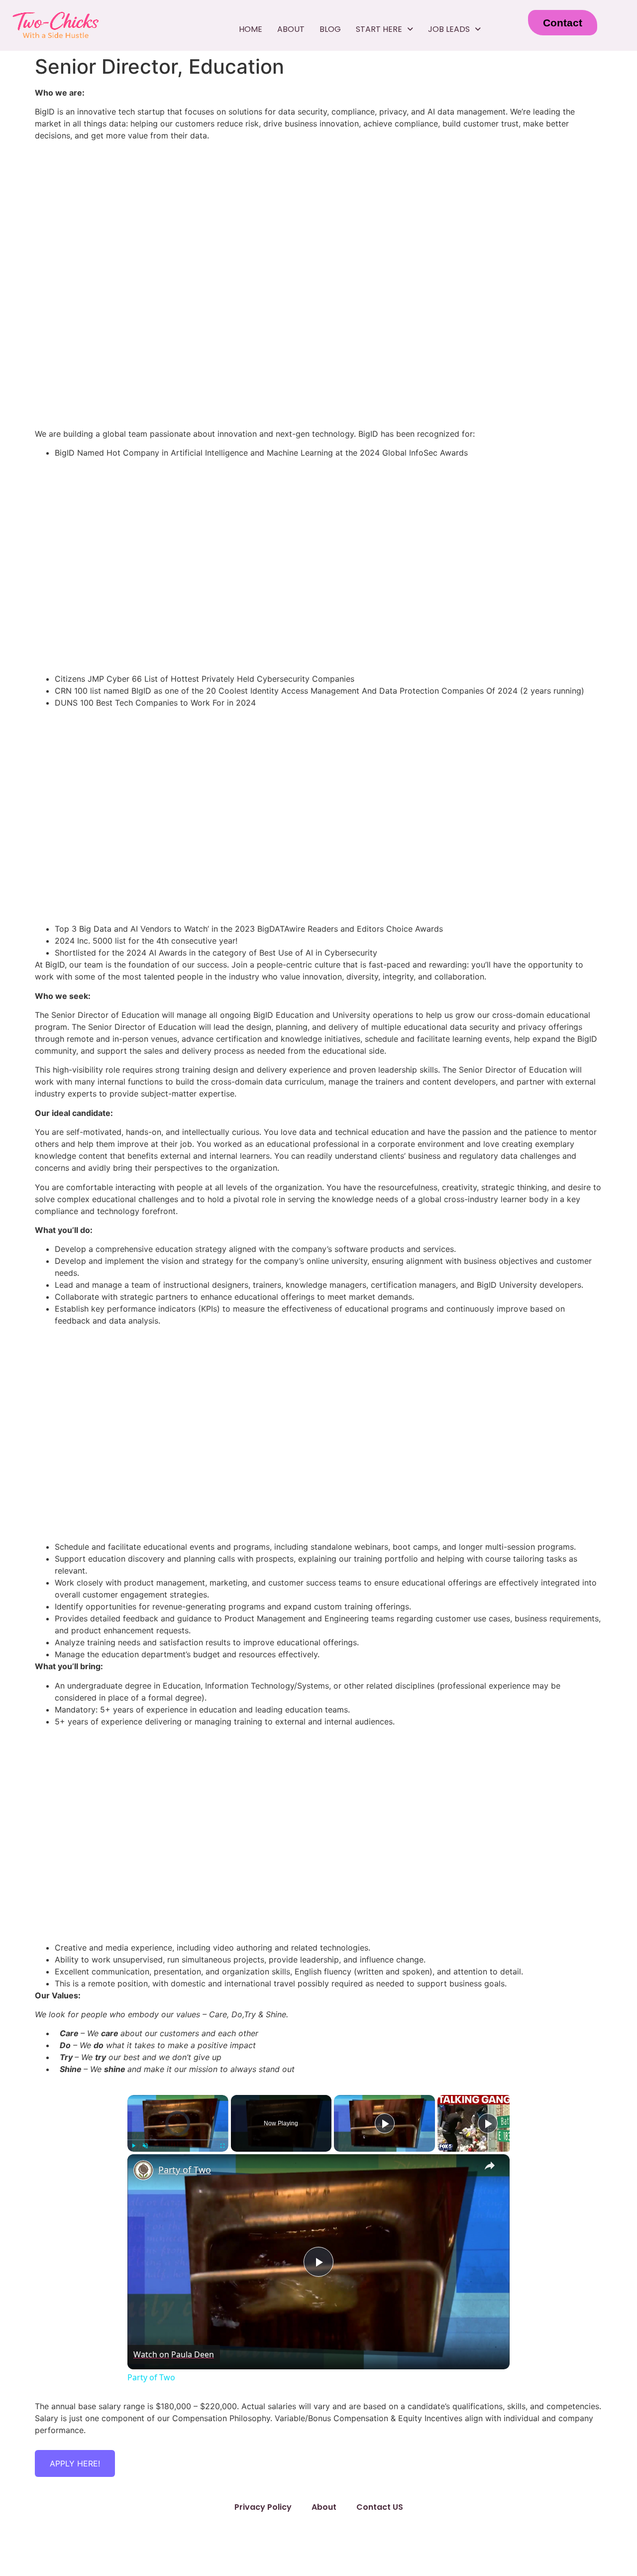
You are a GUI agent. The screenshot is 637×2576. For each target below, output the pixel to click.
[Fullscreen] (222, 2146)
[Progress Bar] (178, 2140)
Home (251, 29)
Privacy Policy (263, 2507)
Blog (330, 29)
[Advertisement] (318, 351)
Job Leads (449, 29)
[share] (490, 2166)
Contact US (380, 2507)
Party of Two (185, 2170)
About (291, 29)
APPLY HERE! (75, 2463)
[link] (143, 2170)
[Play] (133, 2146)
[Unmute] (145, 2146)
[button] (384, 29)
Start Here (379, 29)
